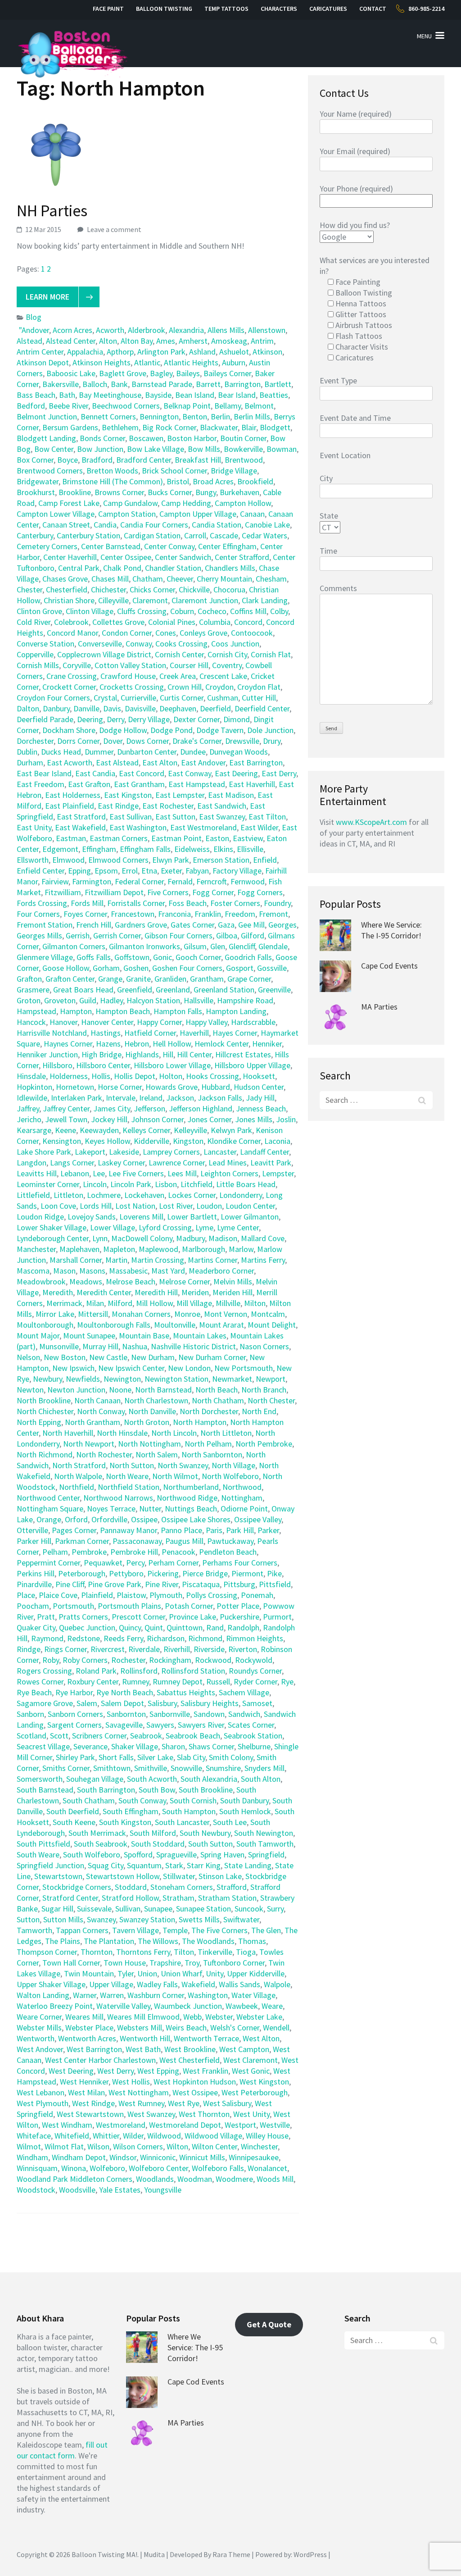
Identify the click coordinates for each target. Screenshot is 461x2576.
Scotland (32, 1736)
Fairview (55, 881)
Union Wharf (181, 1973)
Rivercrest (108, 1649)
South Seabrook (101, 1844)
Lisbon (166, 1184)
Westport (240, 2125)
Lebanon (75, 1173)
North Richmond (45, 1454)
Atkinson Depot (43, 362)
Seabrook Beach (193, 1736)
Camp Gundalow (130, 503)
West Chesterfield (190, 2060)
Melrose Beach (131, 1281)
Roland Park (96, 1671)
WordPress (310, 2554)
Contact (373, 9)
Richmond (205, 1638)
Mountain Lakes (200, 1336)
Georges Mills (39, 935)
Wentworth (36, 2038)
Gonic (163, 957)
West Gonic (251, 2071)
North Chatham (218, 1400)
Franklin (208, 914)
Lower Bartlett (192, 1217)
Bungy (206, 492)
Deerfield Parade (45, 719)
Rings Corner (66, 1649)
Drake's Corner (197, 741)
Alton (108, 341)
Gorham (106, 968)
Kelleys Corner (146, 1130)
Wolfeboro (107, 2168)
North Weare (127, 1476)
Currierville (138, 698)
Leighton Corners (229, 1173)
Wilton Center (215, 2146)
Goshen (136, 968)
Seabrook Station (253, 1736)
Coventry (227, 665)
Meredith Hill (156, 1292)
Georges (282, 925)
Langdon (32, 1163)
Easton (217, 838)
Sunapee (158, 1909)
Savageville (124, 1725)
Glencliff (242, 946)
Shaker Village (135, 1746)
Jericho (29, 1119)
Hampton (76, 1011)
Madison (223, 1238)
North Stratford (79, 1465)
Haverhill (194, 1033)
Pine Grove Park (115, 1584)
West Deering (71, 2071)
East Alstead (117, 762)
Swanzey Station (147, 1919)
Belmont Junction (47, 416)
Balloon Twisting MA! (104, 2554)
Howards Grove (172, 1087)
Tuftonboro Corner (234, 1963)
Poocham (33, 1606)
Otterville (32, 1530)
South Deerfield (73, 1811)
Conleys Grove (203, 633)
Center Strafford (242, 557)
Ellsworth (33, 860)
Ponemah (257, 1595)
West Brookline (190, 2049)
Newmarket (232, 1379)
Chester (29, 589)
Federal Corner (139, 881)
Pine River (162, 1584)
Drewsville (242, 741)
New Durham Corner (212, 1357)
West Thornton (204, 2114)
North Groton (147, 1422)
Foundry (277, 903)
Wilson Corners (138, 2146)
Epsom (106, 871)
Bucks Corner (170, 492)
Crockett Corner (69, 687)
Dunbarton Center (147, 752)
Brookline (75, 492)
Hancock (31, 1022)
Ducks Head (61, 752)
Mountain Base (144, 1336)
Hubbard (216, 1087)
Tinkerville (215, 1952)
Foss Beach (188, 903)
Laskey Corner (121, 1163)
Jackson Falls (220, 1098)
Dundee (193, 752)
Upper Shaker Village (51, 1984)
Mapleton (119, 1249)
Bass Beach (36, 395)
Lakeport (90, 1152)
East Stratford (81, 817)
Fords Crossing (42, 903)
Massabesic (128, 1271)
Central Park (79, 568)
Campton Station (127, 514)
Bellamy (228, 406)
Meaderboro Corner (221, 1271)
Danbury (56, 708)
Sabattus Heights (186, 1692)
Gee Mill (251, 925)
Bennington (159, 416)
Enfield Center (41, 871)
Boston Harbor (192, 438)
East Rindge (118, 806)
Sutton (28, 1919)
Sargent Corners (75, 1725)
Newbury (47, 1379)
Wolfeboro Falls (218, 2168)
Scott (59, 1736)
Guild (88, 1000)
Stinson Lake (220, 1876)
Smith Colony (231, 1757)
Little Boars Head (246, 1184)
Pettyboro (126, 1573)
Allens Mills (226, 330)
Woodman (195, 2179)
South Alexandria (209, 1779)
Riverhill (177, 1649)
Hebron (137, 1044)
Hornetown (75, 1087)
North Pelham (208, 1444)
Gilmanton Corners (74, 946)
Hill (168, 1054)
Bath (67, 395)
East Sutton (175, 817)
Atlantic (147, 362)
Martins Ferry (263, 1260)
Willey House (267, 2136)
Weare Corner (39, 2017)
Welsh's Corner (235, 2028)
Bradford (97, 460)
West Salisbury (227, 2103)
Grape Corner (249, 979)
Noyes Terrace (111, 1509)
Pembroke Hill (134, 1552)
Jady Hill (260, 1098)
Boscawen (146, 438)
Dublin (27, 752)
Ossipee (144, 1519)
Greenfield (135, 990)
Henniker (267, 1044)
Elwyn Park (171, 860)
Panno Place (181, 1530)
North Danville (152, 1411)
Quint (154, 1627)
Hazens (108, 1044)
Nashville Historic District (193, 1346)
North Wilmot (175, 1476)
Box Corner (35, 460)
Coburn (182, 611)
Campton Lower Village (56, 514)
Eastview (248, 838)
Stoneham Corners (182, 1887)
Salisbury (162, 1703)
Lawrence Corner (177, 1163)
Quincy (130, 1627)
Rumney (136, 1682)
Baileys (188, 373)
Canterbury (35, 535)
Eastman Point (176, 838)
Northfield (77, 1487)
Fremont (273, 914)
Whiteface (34, 2136)
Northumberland (191, 1487)
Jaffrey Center (66, 1108)
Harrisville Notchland (52, 1033)
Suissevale (94, 1909)
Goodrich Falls (248, 957)
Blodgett (275, 427)
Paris (214, 1530)
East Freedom (41, 784)
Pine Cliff (70, 1584)
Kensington (62, 1141)
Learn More (47, 297)
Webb (192, 2017)
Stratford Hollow (130, 1898)
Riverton (243, 1649)
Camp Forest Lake (69, 503)
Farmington (92, 881)
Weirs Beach (186, 2028)
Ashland (202, 352)
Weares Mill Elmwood (143, 2017)
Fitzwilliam (63, 892)
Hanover (63, 1022)
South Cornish (193, 1800)
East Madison (231, 795)
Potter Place (238, 1606)
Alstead (29, 341)
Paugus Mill (184, 1541)
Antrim (262, 341)
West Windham (67, 2125)
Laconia (277, 1141)
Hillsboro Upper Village (252, 1065)
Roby (51, 1660)
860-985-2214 (426, 9)
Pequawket (103, 1563)
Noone (120, 1390)
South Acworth (152, 1779)
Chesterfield (67, 589)
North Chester (271, 1400)
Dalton (28, 708)
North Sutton (132, 1465)
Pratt (46, 1617)
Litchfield (197, 1184)
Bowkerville (243, 449)
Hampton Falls (178, 1011)
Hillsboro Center (103, 1065)
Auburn (234, 362)
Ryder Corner (255, 1682)
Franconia (174, 914)
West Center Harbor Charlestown (100, 2060)
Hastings (106, 1033)
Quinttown (185, 1627)
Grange (110, 979)
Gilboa (227, 935)
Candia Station (217, 525)
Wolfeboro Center (158, 2168)
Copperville (35, 654)
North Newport (89, 1444)
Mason (64, 1271)
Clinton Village (90, 611)
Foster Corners (235, 903)
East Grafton (89, 784)
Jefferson (149, 1108)
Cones (166, 633)
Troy (192, 1963)
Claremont (150, 600)
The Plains (63, 1941)
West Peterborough (255, 2092)
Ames (166, 341)
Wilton (177, 2146)
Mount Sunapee (89, 1336)
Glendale (273, 946)
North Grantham (93, 1422)
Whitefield (72, 2136)
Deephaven (178, 708)
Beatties (274, 395)
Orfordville (109, 1519)
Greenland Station (224, 990)
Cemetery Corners (47, 546)
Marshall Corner (76, 1260)
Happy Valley (206, 1022)
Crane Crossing (72, 676)
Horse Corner (120, 1087)
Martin (116, 1260)
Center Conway (169, 546)
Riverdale (144, 1649)
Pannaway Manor (129, 1530)
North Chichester (45, 1411)
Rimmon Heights (255, 1638)
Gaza (226, 925)
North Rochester (104, 1454)
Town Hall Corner (71, 1963)
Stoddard (131, 1887)
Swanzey (101, 1919)
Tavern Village (136, 1930)
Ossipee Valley (258, 1519)
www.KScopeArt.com (371, 822)
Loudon (209, 1206)
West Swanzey (151, 2114)
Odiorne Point (244, 1509)
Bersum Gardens (70, 427)
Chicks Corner (152, 589)
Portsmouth (73, 1606)
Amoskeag (229, 341)
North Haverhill (68, 1433)
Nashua (135, 1346)
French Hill (94, 925)
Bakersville (61, 384)
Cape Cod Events (389, 966)
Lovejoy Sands (92, 1217)
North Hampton (200, 1422)
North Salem (157, 1454)
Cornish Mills (38, 665)
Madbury (190, 1238)
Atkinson (267, 352)
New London (189, 1368)
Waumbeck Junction (188, 2006)
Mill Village (194, 1303)
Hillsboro (57, 1065)
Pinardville (34, 1584)
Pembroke (89, 1552)
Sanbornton (126, 1714)
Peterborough (82, 1573)
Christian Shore (69, 600)
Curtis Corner (182, 698)
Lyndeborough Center (53, 1238)
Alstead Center (71, 341)
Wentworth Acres (87, 2038)
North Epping (39, 1422)
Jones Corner (209, 1119)
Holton (171, 1076)
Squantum (144, 1865)
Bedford (31, 406)
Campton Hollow (243, 503)
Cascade (224, 535)
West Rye (184, 2103)
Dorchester (35, 741)
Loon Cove (58, 1206)
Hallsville (199, 1000)
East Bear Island (44, 773)
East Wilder (259, 827)
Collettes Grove (118, 622)
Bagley (161, 373)
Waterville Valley (123, 2006)
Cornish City (227, 654)
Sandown (209, 1714)
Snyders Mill (264, 1768)
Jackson (180, 1098)
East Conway (190, 773)
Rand (215, 1627)
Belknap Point (187, 406)
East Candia (95, 773)
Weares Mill (84, 2017)
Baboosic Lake (71, 373)
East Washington (138, 827)
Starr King (204, 1865)
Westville (275, 2125)
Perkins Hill (36, 1573)
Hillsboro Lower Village (172, 1065)
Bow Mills (204, 449)
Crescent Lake (223, 676)
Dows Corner (147, 741)
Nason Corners (264, 1346)
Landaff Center (264, 1152)
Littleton (68, 1195)
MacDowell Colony (142, 1238)
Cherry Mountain (224, 579)
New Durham (153, 1357)
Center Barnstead (111, 546)
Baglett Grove (123, 373)
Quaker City (36, 1627)
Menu (424, 36)
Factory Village (237, 871)
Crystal (105, 698)
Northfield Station (129, 1487)
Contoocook (252, 633)
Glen (218, 946)
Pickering (163, 1573)
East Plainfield (70, 806)
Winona (74, 2168)
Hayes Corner (235, 1033)
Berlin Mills (252, 416)
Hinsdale (31, 1076)
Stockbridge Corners (77, 1887)
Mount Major (38, 1336)
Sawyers (160, 1725)
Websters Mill (140, 2028)
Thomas (252, 1941)
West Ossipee (195, 2092)
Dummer (99, 752)
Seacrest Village (43, 1746)
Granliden (170, 979)
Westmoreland (121, 2125)
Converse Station (45, 644)
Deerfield (215, 708)
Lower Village (113, 1227)
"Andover (34, 330)
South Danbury (244, 1800)
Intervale (121, 1098)
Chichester (108, 589)
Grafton (29, 979)
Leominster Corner (48, 1184)
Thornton (97, 1952)
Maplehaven (79, 1249)
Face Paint (108, 9)
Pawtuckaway (230, 1541)
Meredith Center (104, 1292)
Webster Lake (259, 2017)
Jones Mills (254, 1119)
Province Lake (192, 1617)
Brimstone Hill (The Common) (113, 481)
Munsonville (59, 1346)
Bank (119, 384)
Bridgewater (38, 481)
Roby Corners (85, 1660)
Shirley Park (75, 1757)
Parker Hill (34, 1541)
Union (147, 1973)
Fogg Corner (213, 892)
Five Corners (168, 892)
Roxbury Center (93, 1682)
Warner (85, 1995)
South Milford (153, 1833)
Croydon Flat (259, 687)
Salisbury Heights (210, 1703)
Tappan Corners (82, 1930)
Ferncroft (212, 881)
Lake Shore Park (44, 1152)
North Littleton (226, 1433)
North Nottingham (149, 1444)
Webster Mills (39, 2028)
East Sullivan (131, 817)
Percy (135, 1563)
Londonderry (241, 1195)
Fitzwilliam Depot (114, 892)
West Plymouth (43, 2103)
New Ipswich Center (131, 1368)
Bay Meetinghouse (110, 395)
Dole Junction (270, 730)
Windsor (123, 2157)
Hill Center (194, 1054)
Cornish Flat (271, 654)
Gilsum (195, 946)
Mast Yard (168, 1271)
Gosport (240, 968)
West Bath (143, 2049)
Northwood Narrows (118, 1498)
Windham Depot (79, 2157)
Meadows (86, 1281)
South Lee (230, 1822)
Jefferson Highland (201, 1108)
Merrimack (64, 1303)
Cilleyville (113, 600)
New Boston (65, 1357)
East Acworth (70, 762)
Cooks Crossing (181, 644)
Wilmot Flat (64, 2146)
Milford (120, 1303)
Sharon (173, 1746)
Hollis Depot (135, 1076)
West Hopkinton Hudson (195, 2082)
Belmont (259, 406)
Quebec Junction (87, 1627)
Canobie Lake (267, 525)
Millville (228, 1303)
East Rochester (168, 806)
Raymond (47, 1638)
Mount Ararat (221, 1325)
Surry (275, 1909)
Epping (79, 871)
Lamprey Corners (171, 1152)
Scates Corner (251, 1725)
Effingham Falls (145, 849)
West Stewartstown (90, 2114)
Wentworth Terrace (206, 2038)
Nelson (28, 1357)
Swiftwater (241, 1919)
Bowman (282, 449)
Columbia (215, 622)
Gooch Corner (198, 957)
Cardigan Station (152, 535)
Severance (90, 1746)
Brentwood (244, 460)
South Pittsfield (43, 1844)
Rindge (29, 1649)
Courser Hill (189, 665)
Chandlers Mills (230, 568)
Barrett (208, 384)
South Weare (38, 1855)
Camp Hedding (186, 503)
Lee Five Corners (136, 1173)
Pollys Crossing (212, 1595)
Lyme (204, 1227)
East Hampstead (197, 784)
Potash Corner (189, 1606)
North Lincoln (174, 1433)
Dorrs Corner (78, 741)
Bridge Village (234, 471)
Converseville (100, 644)
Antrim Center (40, 352)
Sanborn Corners (75, 1714)
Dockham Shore (69, 730)
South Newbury (205, 1833)
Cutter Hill (259, 698)
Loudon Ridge (40, 1217)
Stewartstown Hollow (123, 1876)
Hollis (101, 1076)
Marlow (241, 1249)
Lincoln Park (131, 1184)
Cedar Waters (264, 535)
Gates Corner (192, 925)
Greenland (173, 990)
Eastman (71, 838)
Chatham (148, 579)
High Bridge (102, 1054)
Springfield (266, 1855)
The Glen (266, 1930)
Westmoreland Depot (185, 2125)
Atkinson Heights (102, 362)
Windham (32, 2157)
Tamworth (34, 1930)
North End (259, 1411)
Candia (105, 525)
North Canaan (97, 1400)
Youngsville (163, 2190)
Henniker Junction (47, 1054)
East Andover (203, 762)
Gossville (272, 968)
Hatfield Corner (150, 1033)
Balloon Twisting (164, 9)
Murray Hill (100, 1346)
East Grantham (139, 784)
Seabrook (146, 1736)
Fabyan (197, 871)
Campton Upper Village (198, 514)
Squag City (106, 1865)
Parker (268, 1530)
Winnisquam (37, 2168)
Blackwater (219, 427)
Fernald (180, 881)
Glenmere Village (45, 957)
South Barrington (106, 1790)
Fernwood (248, 881)
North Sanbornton (212, 1454)
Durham (30, 762)
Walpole (277, 1984)
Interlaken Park (77, 1098)
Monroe (187, 1314)
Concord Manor (72, 633)
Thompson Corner (47, 1952)
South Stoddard (158, 1844)
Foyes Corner (85, 914)
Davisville (140, 708)
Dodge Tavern (220, 730)
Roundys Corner (255, 1671)
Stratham (179, 1898)
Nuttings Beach (191, 1509)
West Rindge (93, 2103)
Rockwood (213, 1660)
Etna (149, 871)
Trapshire (165, 1963)
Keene (66, 1130)
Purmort (277, 1617)
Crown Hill (185, 687)
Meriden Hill (233, 1292)
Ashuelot (234, 352)
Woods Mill (275, 2179)
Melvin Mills (233, 1281)
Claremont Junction (205, 600)
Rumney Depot (178, 1682)
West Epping (158, 2071)
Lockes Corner (192, 1195)
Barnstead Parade (162, 384)
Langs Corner (72, 1163)
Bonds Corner (102, 438)
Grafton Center (70, 979)
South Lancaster (182, 1822)
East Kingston (128, 795)
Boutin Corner (243, 438)
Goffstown (132, 957)
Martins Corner (212, 1260)
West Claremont (251, 2060)
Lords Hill (96, 1206)
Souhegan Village (95, 1779)
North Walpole (78, 1476)
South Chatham (89, 1800)
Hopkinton (34, 1087)
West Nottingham (139, 2092)
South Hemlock (245, 1811)
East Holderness (73, 795)
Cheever (180, 579)
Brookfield (255, 481)
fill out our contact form (62, 2450)
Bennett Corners (108, 416)
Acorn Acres (72, 330)
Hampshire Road (245, 1000)
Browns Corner (119, 492)
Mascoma (33, 1271)
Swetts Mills (199, 1919)
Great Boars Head (83, 990)
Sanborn (30, 1714)
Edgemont (60, 849)
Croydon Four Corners (53, 698)
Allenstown (267, 330)
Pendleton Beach (228, 1552)
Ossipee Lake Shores (196, 1519)
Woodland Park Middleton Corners (75, 2179)
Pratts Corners (83, 1617)
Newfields (83, 1379)
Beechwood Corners (126, 406)
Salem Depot (122, 1703)
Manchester (36, 1249)
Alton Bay (137, 341)
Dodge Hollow (123, 730)
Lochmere (104, 1195)
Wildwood (164, 2136)
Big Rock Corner (169, 427)
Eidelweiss (192, 849)
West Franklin (206, 2071)
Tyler (126, 1973)
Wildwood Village (213, 2136)
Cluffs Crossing (142, 611)
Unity (215, 1973)
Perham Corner (173, 1563)
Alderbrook (147, 330)
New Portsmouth (244, 1368)
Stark (174, 1865)
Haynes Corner (68, 1044)
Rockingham (170, 1660)
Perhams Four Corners (240, 1563)
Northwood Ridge (187, 1498)
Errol (130, 871)
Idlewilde (32, 1098)
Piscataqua (201, 1584)
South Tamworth (265, 1844)
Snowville (186, 1768)
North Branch (264, 1390)
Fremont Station (45, 925)
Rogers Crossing (44, 1671)
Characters (279, 9)
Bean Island (195, 395)
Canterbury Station (88, 535)
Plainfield (97, 1595)
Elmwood (68, 860)
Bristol (178, 481)
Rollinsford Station (193, 1671)
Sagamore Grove (45, 1703)
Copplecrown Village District (104, 654)
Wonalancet (267, 2168)
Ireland (151, 1098)
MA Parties (379, 1007)
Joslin (286, 1119)
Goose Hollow (66, 968)
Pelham (55, 1552)
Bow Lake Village (156, 449)
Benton (195, 416)
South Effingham (131, 1811)
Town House (125, 1963)
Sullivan (128, 1909)
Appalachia (85, 352)
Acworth (110, 330)
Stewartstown (58, 1876)
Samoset (257, 1703)
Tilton (184, 1952)
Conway (139, 644)
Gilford (253, 935)
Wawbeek (242, 2006)
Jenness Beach (261, 1108)
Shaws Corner (211, 1746)
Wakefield (198, 1984)
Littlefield (33, 1195)
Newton (30, 1390)
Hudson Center (259, 1087)
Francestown (133, 914)
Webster (219, 2017)
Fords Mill (87, 903)
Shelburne (254, 1746)
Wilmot (29, 2146)
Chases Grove (65, 579)
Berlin (220, 416)
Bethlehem (120, 427)
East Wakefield (80, 827)
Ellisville (250, 849)
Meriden (195, 1292)
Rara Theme (231, 2554)
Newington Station (176, 1379)
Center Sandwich (183, 557)
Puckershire (240, 1617)
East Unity (34, 827)
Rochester (128, 1660)
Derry (115, 719)
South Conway (142, 1800)
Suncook (249, 1909)
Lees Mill (182, 1173)
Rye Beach (34, 1692)
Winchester (259, 2146)
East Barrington (256, 762)
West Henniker (84, 2082)
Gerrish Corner (117, 935)
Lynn (100, 1238)
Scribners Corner (99, 1736)
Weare (272, 2006)
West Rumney (141, 2103)
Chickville (194, 589)
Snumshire (223, 1768)
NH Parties (52, 211)
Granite (138, 979)
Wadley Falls (157, 1984)
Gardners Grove (141, 925)
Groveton (60, 1000)
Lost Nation (135, 1206)
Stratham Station (227, 1898)
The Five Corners (219, 1930)
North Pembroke (264, 1444)
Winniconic (158, 2157)
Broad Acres (213, 481)
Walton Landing (43, 1995)
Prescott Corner (138, 1617)
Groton (29, 1000)
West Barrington (94, 2049)
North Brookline (44, 1400)
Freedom (240, 914)
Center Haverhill (70, 557)
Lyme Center (238, 1227)
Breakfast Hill (198, 460)
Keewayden (99, 1130)
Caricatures (328, 9)
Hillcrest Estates (243, 1054)
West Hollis (131, 2082)
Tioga (246, 1952)
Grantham (207, 979)
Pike (274, 1573)
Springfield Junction (50, 1865)
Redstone (84, 1638)
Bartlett (278, 384)
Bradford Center (144, 460)
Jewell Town (66, 1119)
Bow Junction (100, 449)
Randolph (243, 1627)
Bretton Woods (112, 471)
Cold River (34, 622)
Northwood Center (48, 1498)
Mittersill (93, 1314)
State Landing (248, 1865)
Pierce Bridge (205, 1573)
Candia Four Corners (154, 525)
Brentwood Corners (50, 471)
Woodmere (234, 2179)
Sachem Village (244, 1692)
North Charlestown (156, 1400)
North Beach (217, 1390)
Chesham (271, 579)
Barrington (242, 384)
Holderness (69, 1076)
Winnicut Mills (202, 2157)
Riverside (209, 1649)
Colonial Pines (172, 622)
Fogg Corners (260, 892)
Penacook (179, 1552)
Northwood (242, 1487)
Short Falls (116, 1757)
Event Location (345, 455)
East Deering (236, 773)
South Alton (261, 1779)
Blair (249, 427)
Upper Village (111, 1984)
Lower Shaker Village (52, 1227)
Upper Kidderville (256, 1973)
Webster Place (89, 2028)
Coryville (77, 665)
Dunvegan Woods (239, 752)
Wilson (98, 2146)
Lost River (176, 1206)
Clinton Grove (39, 611)
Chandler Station (173, 568)
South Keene (74, 1822)
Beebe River (68, 406)
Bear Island (237, 395)
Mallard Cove (263, 1238)
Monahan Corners (141, 1314)
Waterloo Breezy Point (55, 2006)
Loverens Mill (141, 1217)
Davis (112, 708)
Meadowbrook (41, 1281)
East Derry (279, 773)
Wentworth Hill (145, 2038)
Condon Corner (127, 633)
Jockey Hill (109, 1119)
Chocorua (229, 589)
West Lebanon (41, 2092)
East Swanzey (222, 817)
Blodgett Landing (46, 438)
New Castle (108, 1357)
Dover (113, 741)
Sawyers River (201, 1725)
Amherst (193, 341)
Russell (218, 1682)
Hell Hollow (172, 1044)
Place (26, 1595)
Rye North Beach (125, 1692)
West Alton (261, 2038)
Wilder (133, 2136)
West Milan (86, 2092)
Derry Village (149, 719)
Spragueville (176, 1855)
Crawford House (128, 676)
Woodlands (155, 2179)
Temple (175, 1930)
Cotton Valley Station (130, 665)
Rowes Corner (40, 1682)
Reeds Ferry (123, 1638)
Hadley (111, 1000)
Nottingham (242, 1498)
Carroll (195, 535)
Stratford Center (70, 1898)
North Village (233, 1465)
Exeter (171, 871)
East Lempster (180, 795)
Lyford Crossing (165, 1227)
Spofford (138, 1855)
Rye (287, 1682)
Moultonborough (45, 1325)
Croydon (219, 687)
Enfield (265, 860)
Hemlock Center (221, 1044)
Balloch (95, 384)
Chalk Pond (122, 568)
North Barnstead (163, 1390)
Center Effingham (227, 546)
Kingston (188, 1141)
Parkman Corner (82, 1541)
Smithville (151, 1768)
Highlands (142, 1054)
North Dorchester (209, 1411)
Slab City (191, 1757)
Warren (112, 1995)
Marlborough (203, 1249)
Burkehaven (240, 492)
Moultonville (175, 1325)
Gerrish (78, 935)
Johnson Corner (157, 1119)
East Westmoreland (203, 827)
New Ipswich (73, 1368)
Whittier (106, 2136)
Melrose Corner (184, 1281)
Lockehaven (144, 1195)
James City (112, 1108)
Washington (208, 1995)
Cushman (223, 698)
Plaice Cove (58, 1595)
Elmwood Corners (118, 860)
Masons (92, 1271)
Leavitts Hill (37, 1173)
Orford (76, 1519)
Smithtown (112, 1768)
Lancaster (220, 1152)
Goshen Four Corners (187, 968)
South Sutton (210, 1844)
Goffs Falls (94, 957)
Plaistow (131, 1595)
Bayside (158, 395)
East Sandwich (222, 806)
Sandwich (244, 1714)
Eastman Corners (119, 838)
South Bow (157, 1790)
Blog (34, 317)
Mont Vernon (226, 1314)
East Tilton (267, 817)
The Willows (158, 1941)
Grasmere (33, 990)
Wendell (276, 2028)
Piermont (247, 1573)
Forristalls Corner (136, 903)
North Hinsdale (122, 1433)
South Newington (264, 1833)
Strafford (232, 1887)
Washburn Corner (156, 1995)
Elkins (223, 849)
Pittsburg (239, 1584)
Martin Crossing (158, 1260)
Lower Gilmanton (250, 1217)
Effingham (99, 849)
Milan (95, 1303)
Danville (86, 708)
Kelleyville (190, 1130)
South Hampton (189, 1811)
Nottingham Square (50, 1509)
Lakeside (124, 1152)
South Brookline (206, 1790)
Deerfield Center (262, 708)
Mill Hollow (154, 1303)
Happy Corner (159, 1022)
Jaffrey (28, 1108)
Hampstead (36, 1011)
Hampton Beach (123, 1011)
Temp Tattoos (226, 9)
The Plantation (109, 1941)
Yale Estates (120, 2190)
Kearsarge (34, 1130)
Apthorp (120, 352)
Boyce (68, 460)
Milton (255, 1303)
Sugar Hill (57, 1909)
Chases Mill (110, 579)
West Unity (251, 2114)
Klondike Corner (234, 1141)
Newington (122, 1379)
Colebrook (71, 622)
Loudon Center (250, 1206)
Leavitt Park (271, 1163)
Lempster (278, 1173)
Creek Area (178, 676)
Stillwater (179, 1876)
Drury (272, 741)
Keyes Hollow (107, 1141)
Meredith (58, 1292)
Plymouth (166, 1595)
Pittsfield (275, 1584)
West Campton (244, 2049)
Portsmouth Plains (129, 1606)
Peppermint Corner (48, 1563)
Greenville (274, 990)
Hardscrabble (253, 1022)
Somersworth (40, 1779)
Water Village (253, 1995)
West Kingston (264, 2082)
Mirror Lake (55, 1314)
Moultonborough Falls (114, 1325)
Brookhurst (36, 492)
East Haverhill (252, 784)
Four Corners (38, 914)
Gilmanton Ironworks (145, 946)
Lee (99, 1173)
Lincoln (95, 1184)
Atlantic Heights (191, 362)
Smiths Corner (66, 1768)
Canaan (252, 514)
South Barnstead (45, 1790)
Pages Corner (74, 1530)
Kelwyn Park (231, 1130)
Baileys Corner (227, 373)
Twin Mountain (89, 1973)
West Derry (115, 2071)
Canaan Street (66, 525)
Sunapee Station (203, 1909)
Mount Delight (272, 1325)
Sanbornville (170, 1714)
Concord (248, 622)
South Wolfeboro (92, 1855)
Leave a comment (114, 229)
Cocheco (212, 611)
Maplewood (158, 1249)
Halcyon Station (153, 1000)
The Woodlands (208, 1941)
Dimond (237, 719)
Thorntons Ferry (143, 1952)
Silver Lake (155, 1757)
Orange (49, 1519)
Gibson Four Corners (179, 935)
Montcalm (268, 1314)
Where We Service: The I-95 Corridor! (391, 930)
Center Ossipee (126, 557)
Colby (279, 611)
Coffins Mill (248, 611)
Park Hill (240, 1530)
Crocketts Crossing (132, 687)
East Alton (160, 762)
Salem (87, 1703)
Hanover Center (107, 1022)
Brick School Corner (174, 471)
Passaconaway (137, 1541)
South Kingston (125, 1822)
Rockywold (254, 1660)
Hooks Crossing (212, 1076)
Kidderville (151, 1141)
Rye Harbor (74, 1692)
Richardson (166, 1638)
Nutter (150, 1509)
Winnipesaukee (254, 2157)
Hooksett (259, 1076)
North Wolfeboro (230, 1476)
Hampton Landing (236, 1011)
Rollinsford (139, 1671)
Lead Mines (228, 1163)
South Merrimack (97, 1833)
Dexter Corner (197, 719)
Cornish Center (179, 654)
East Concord (142, 773)
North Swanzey (183, 1465)
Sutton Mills (63, 1919)
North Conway (101, 1411)
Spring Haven (222, 1855)
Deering (90, 719)
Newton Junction (76, 1390)
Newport (271, 1379)
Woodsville (77, 2190)
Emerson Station (221, 860)
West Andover (40, 2049)
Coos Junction (235, 644)
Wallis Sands (240, 1984)
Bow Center (54, 449)
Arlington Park (161, 352)
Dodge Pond (172, 730)
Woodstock (36, 2190)
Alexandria (186, 330)
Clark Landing (265, 600)
